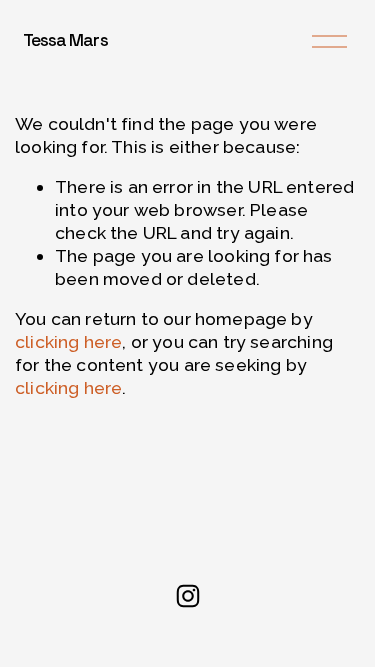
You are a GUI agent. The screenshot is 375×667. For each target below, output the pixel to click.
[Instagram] (188, 596)
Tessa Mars (65, 40)
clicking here (68, 341)
